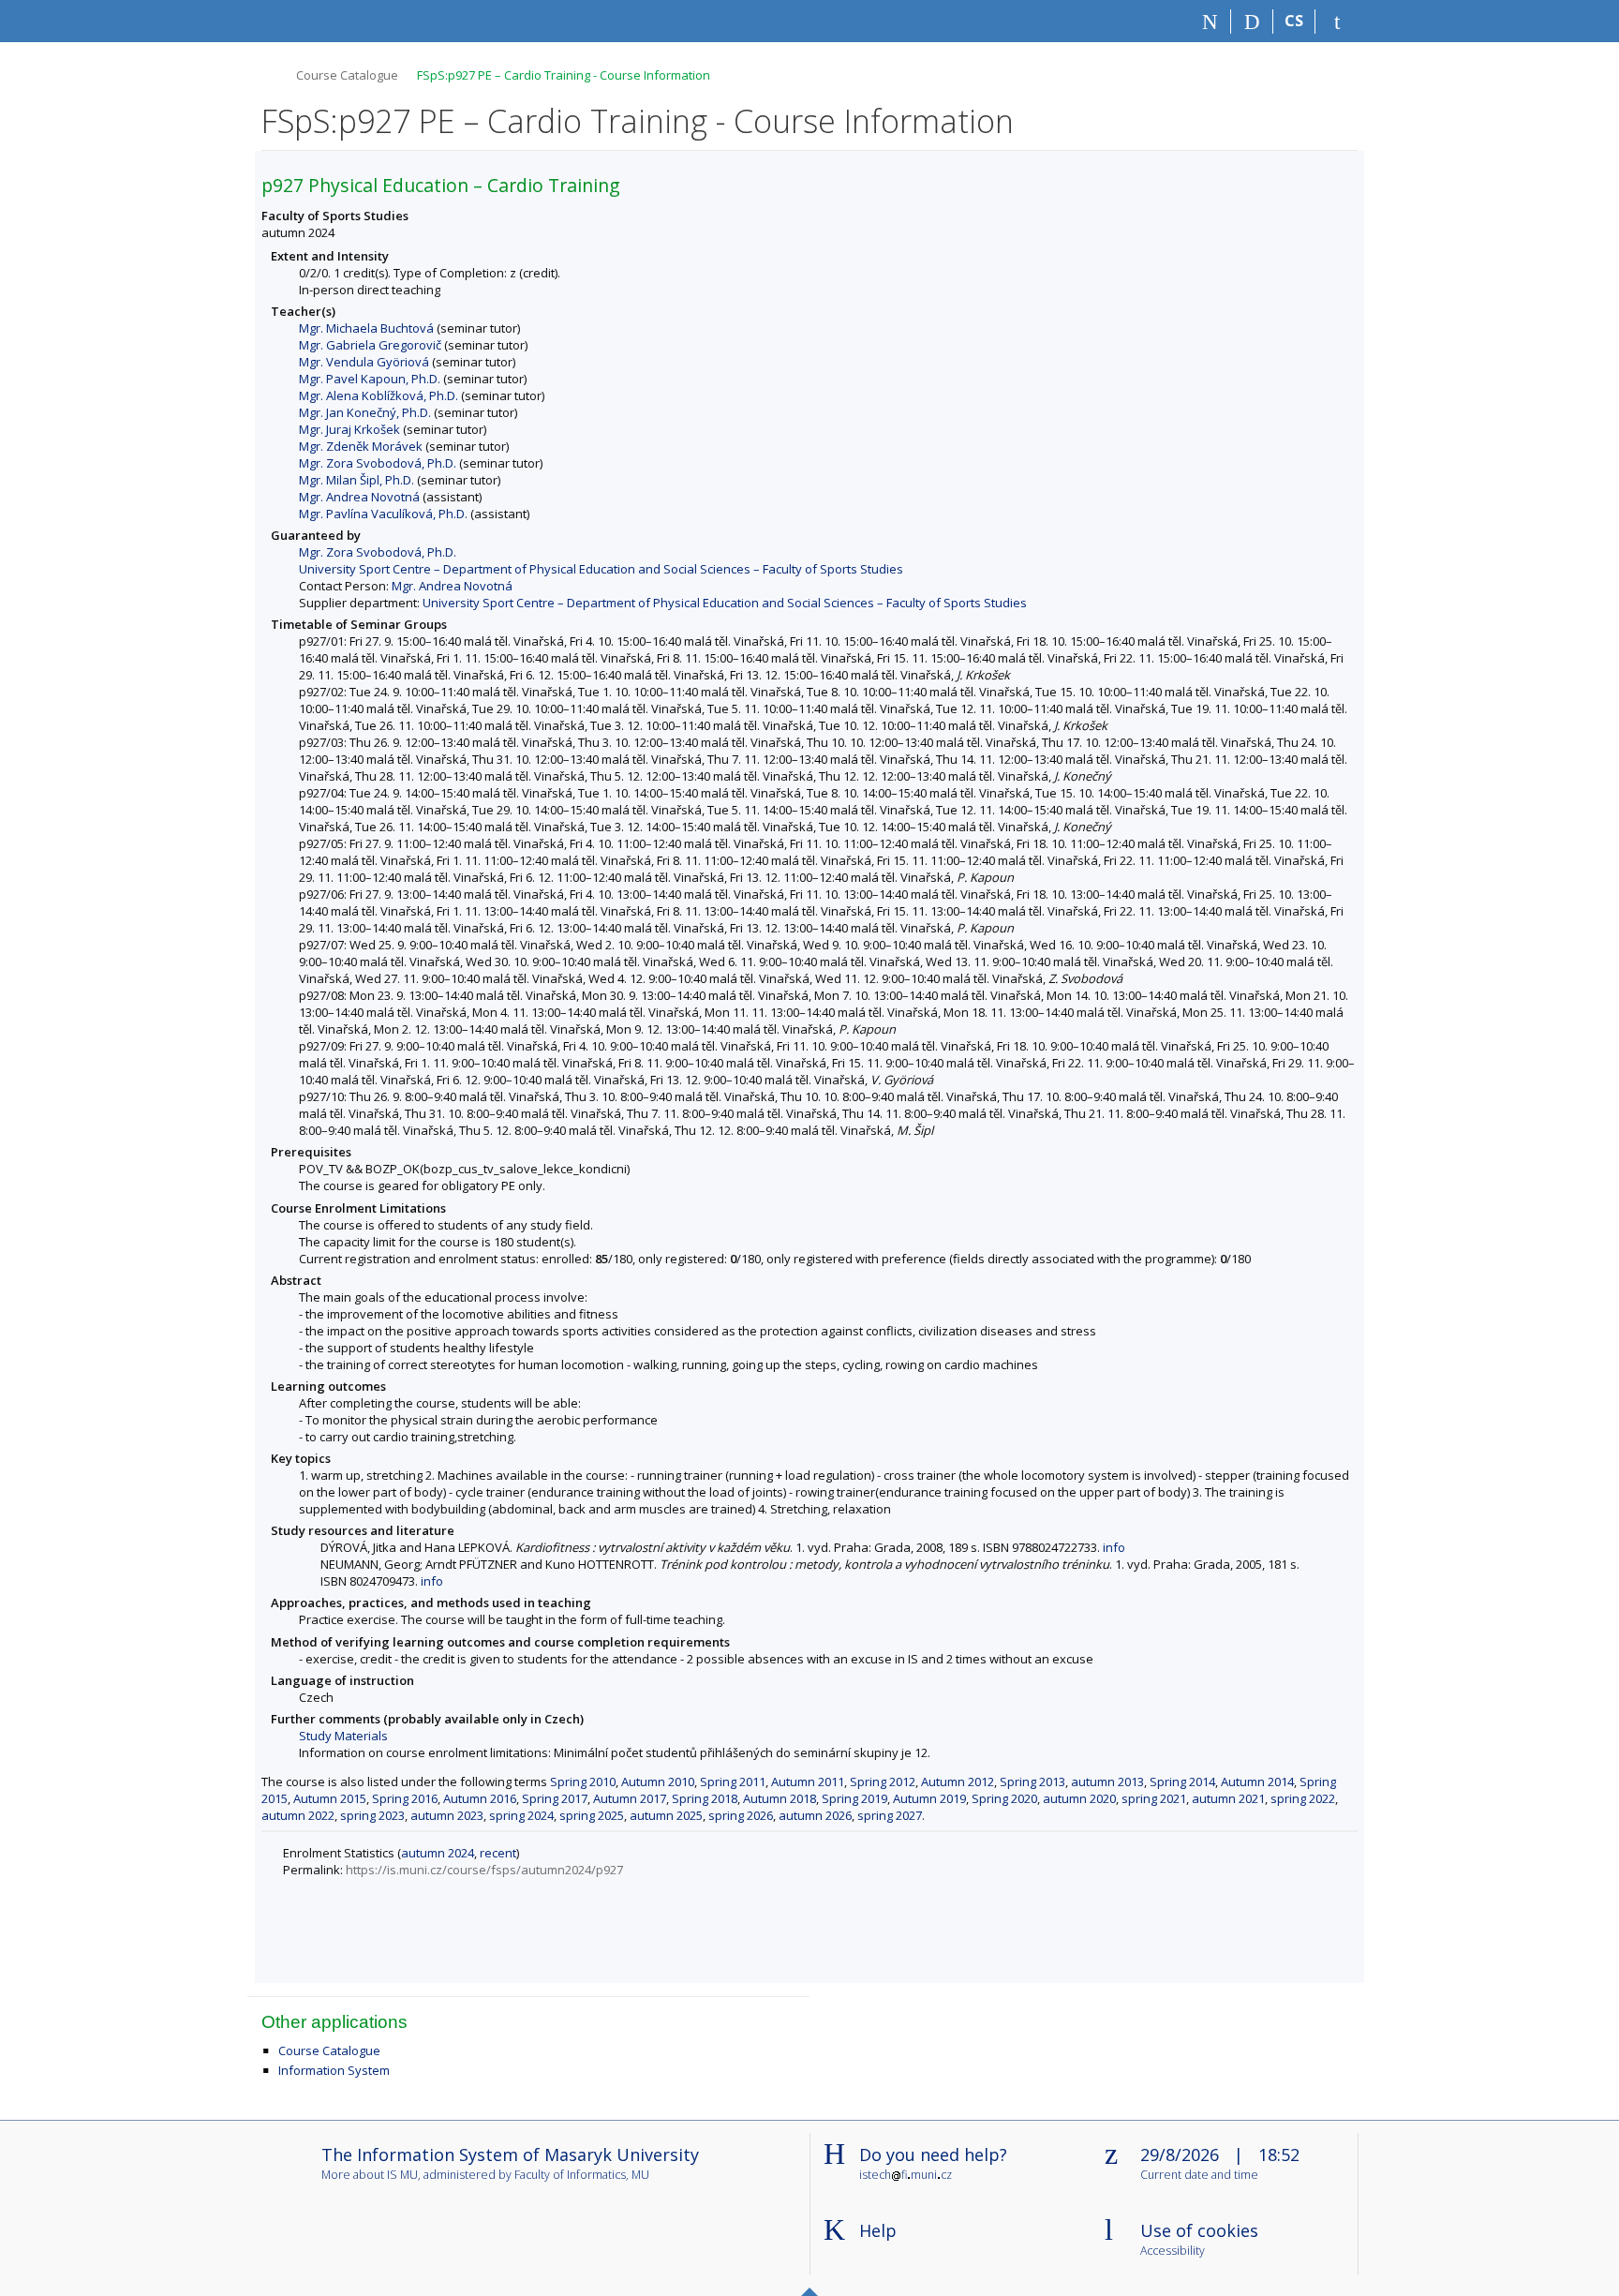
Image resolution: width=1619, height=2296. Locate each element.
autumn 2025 (666, 1815)
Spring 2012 (883, 1782)
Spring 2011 (733, 1782)
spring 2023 (372, 1815)
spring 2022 (1303, 1798)
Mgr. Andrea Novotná (359, 497)
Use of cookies (1199, 2230)
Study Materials (343, 1736)
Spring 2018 (705, 1798)
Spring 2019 (854, 1798)
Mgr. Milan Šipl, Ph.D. (356, 480)
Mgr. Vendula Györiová (364, 362)
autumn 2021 (1228, 1798)
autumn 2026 (815, 1815)
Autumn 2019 (929, 1798)
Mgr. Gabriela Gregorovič (370, 345)
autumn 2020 (1079, 1798)
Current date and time (1199, 2176)
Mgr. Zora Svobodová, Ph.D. (378, 463)
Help (878, 2230)
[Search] (1252, 22)
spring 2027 (890, 1815)
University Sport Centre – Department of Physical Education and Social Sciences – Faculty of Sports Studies (601, 569)
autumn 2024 (438, 1853)
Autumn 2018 (780, 1798)
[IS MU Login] (1337, 22)
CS (1294, 21)
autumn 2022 (298, 1815)
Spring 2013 (1032, 1782)
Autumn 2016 (480, 1798)
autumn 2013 (1107, 1782)
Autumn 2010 (658, 1782)
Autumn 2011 (808, 1782)
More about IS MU (370, 2175)
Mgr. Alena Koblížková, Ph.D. (379, 395)
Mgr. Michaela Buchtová (366, 328)
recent (498, 1853)
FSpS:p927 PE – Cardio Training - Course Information (564, 75)
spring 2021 (1154, 1798)
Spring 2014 (1182, 1782)
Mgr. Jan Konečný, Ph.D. (365, 412)
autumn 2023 (447, 1815)
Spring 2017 (555, 1798)
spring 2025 (592, 1815)
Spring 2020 (1004, 1798)
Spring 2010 (583, 1782)
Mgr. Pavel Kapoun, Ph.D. (370, 379)
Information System (334, 2070)
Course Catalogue (347, 75)
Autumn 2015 (330, 1798)
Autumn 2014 (1257, 1782)
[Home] (1210, 22)
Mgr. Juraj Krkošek (349, 429)
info (1114, 1547)
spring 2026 (741, 1815)
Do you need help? (933, 2154)
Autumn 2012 (958, 1782)
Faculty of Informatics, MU (582, 2175)
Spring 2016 (405, 1798)
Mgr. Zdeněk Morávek (361, 446)
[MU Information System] (269, 73)
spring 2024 (521, 1815)
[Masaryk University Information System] (295, 21)
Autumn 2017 (630, 1798)
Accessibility (1173, 2251)
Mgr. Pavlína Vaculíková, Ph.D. (383, 514)
